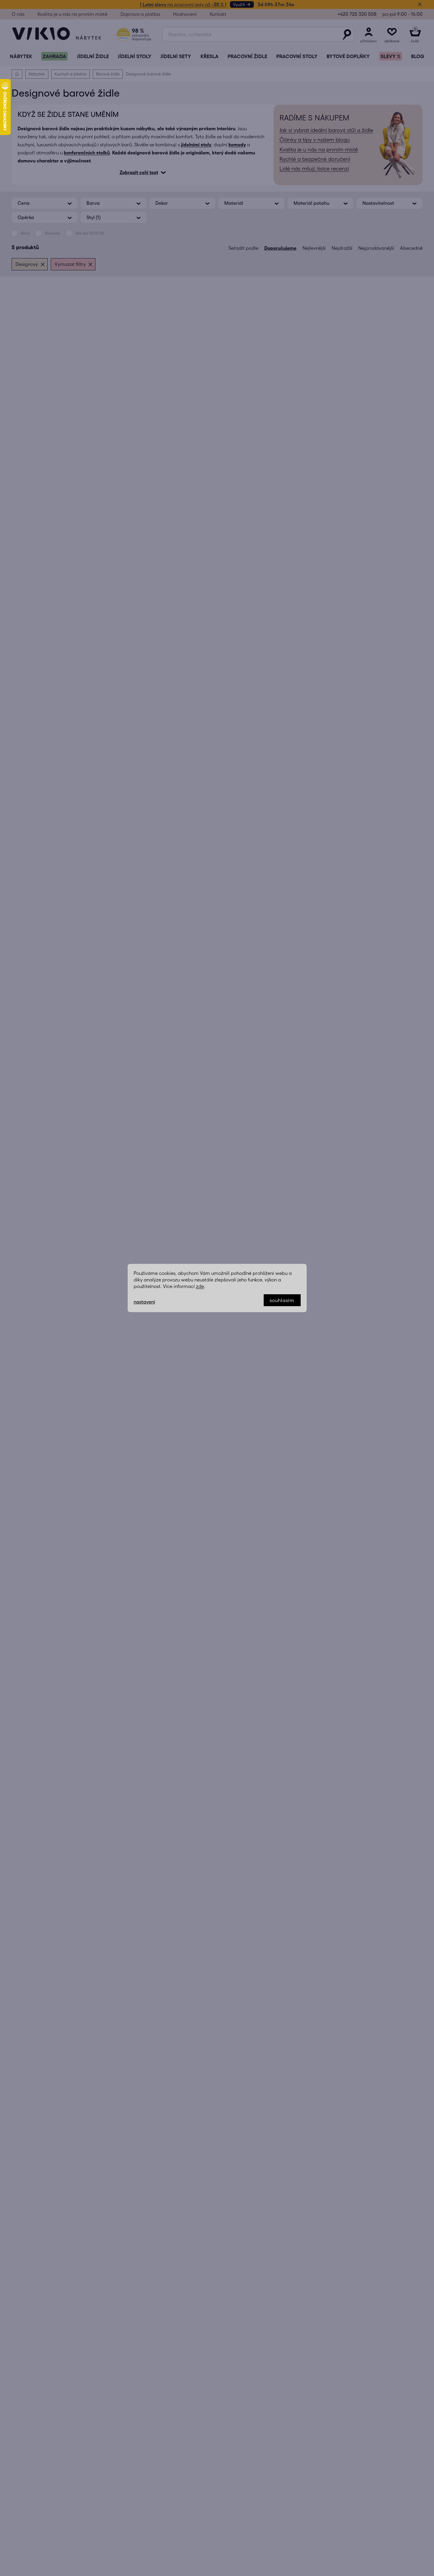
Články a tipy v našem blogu (315, 140)
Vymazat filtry (70, 264)
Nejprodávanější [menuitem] (376, 248)
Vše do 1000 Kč (90, 233)
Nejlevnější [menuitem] (314, 248)
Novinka (53, 233)
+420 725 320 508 (357, 14)
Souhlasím (282, 1300)
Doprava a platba (140, 14)
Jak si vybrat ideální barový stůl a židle (326, 130)
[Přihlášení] (369, 34)
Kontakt (218, 14)
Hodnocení (185, 14)
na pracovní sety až (183, 4)
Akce (25, 233)
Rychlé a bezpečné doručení (315, 159)
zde (200, 1286)
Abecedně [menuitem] (411, 248)
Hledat (347, 34)
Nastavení (144, 1302)
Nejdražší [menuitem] (342, 248)
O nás (18, 14)
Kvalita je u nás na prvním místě (72, 14)
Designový (27, 264)
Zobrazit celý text (139, 172)
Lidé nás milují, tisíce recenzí (314, 169)
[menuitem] (21, 56)
